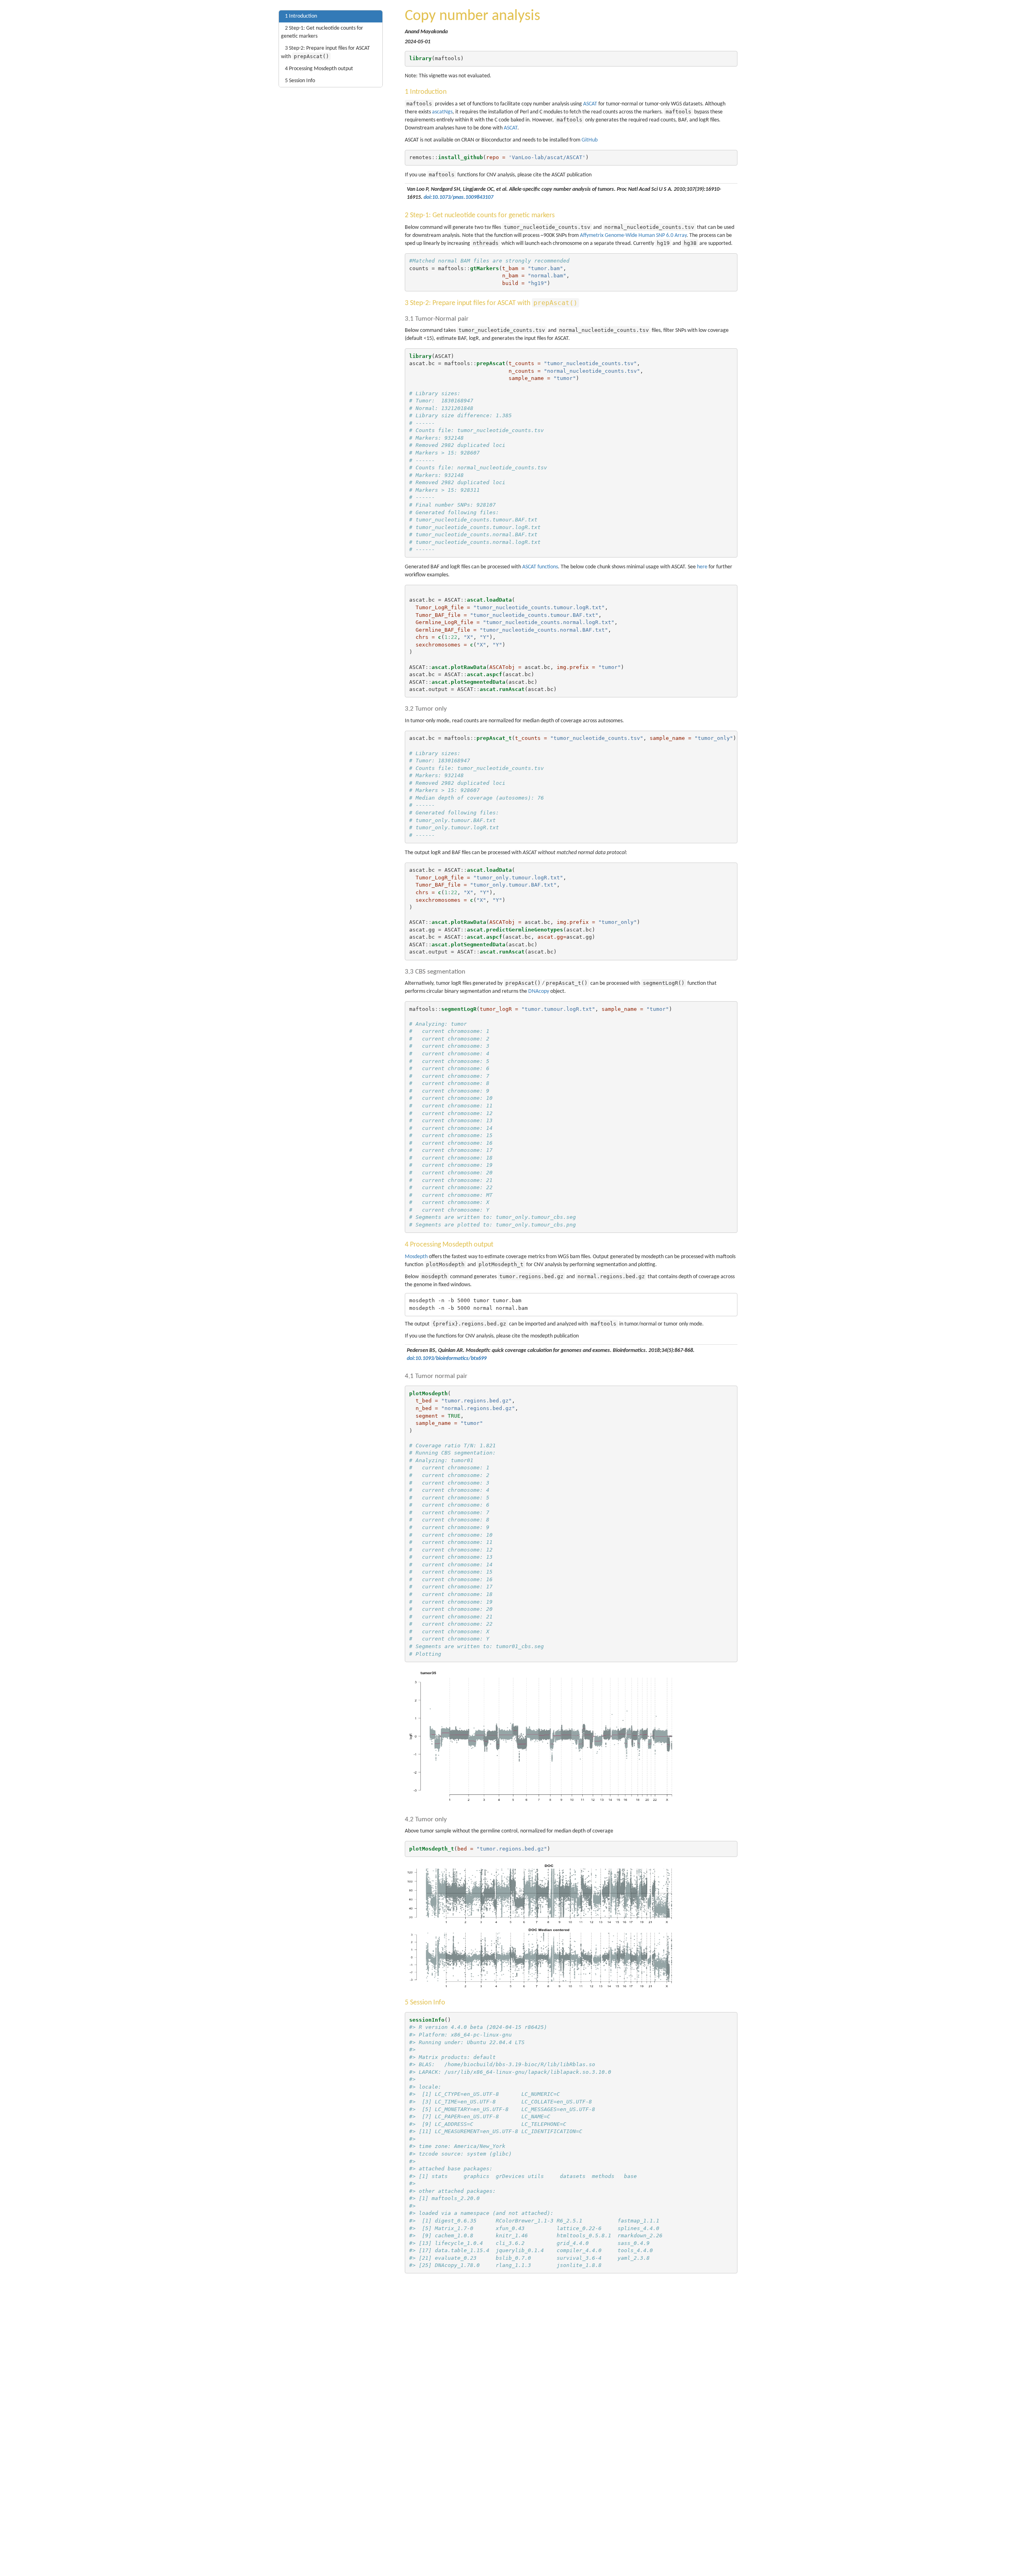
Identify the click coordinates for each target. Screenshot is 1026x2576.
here (702, 567)
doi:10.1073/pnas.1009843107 (458, 197)
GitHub (590, 140)
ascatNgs (442, 112)
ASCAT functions (540, 567)
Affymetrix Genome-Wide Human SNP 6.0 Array (633, 235)
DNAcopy (539, 991)
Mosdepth (416, 1257)
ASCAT (590, 104)
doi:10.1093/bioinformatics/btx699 (447, 1359)
